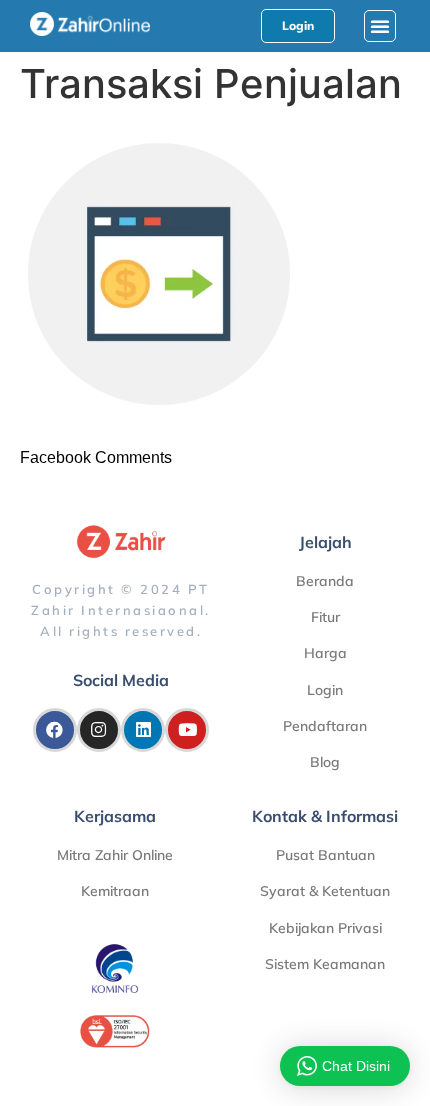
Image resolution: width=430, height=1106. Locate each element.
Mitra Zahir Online (115, 855)
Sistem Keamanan (325, 964)
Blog (325, 762)
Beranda (325, 581)
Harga (325, 653)
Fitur (325, 617)
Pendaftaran (325, 726)
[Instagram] (99, 730)
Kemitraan (115, 891)
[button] (380, 26)
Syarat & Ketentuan (325, 891)
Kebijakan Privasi (325, 928)
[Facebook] (55, 730)
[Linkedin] (143, 730)
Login (325, 690)
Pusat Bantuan (325, 855)
